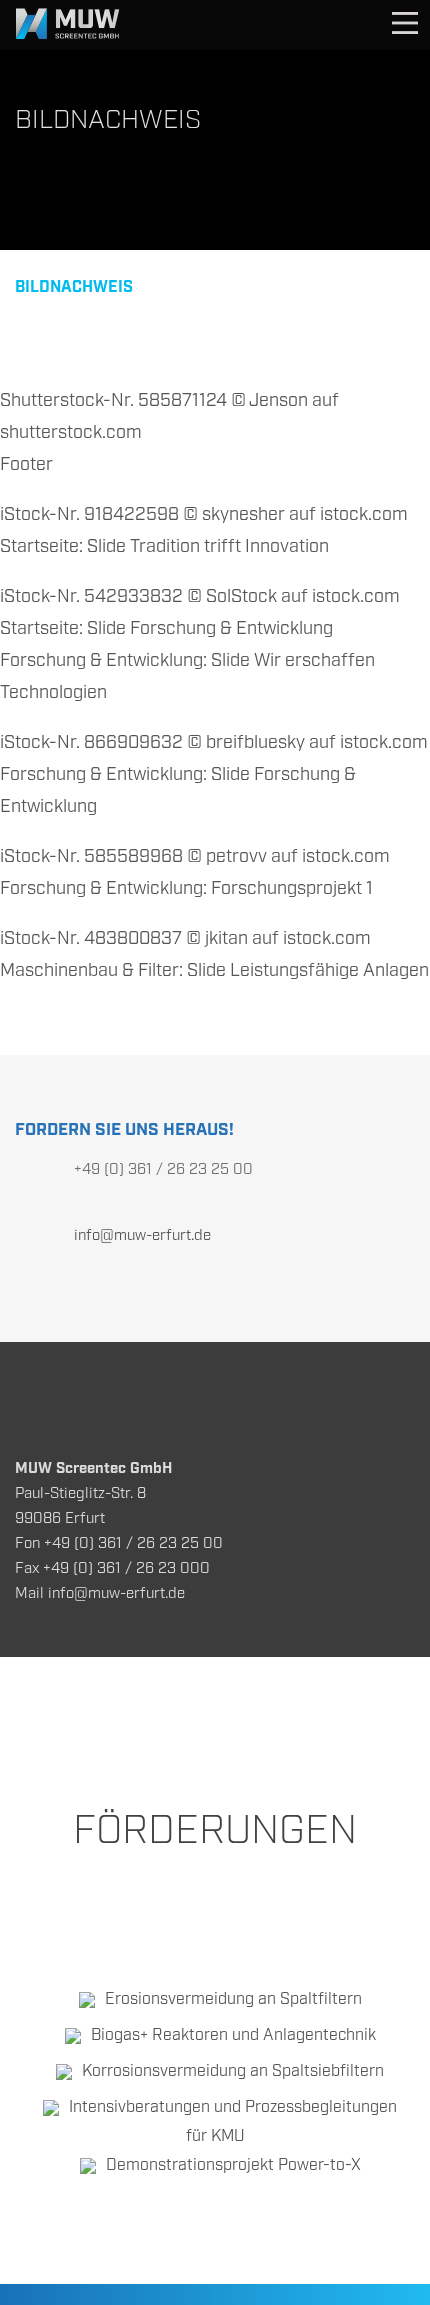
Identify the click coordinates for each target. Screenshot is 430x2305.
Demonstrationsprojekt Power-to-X (233, 2165)
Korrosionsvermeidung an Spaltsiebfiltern (233, 2071)
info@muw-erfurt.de (142, 1236)
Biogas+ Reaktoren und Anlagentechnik (233, 2035)
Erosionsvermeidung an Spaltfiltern (233, 1999)
